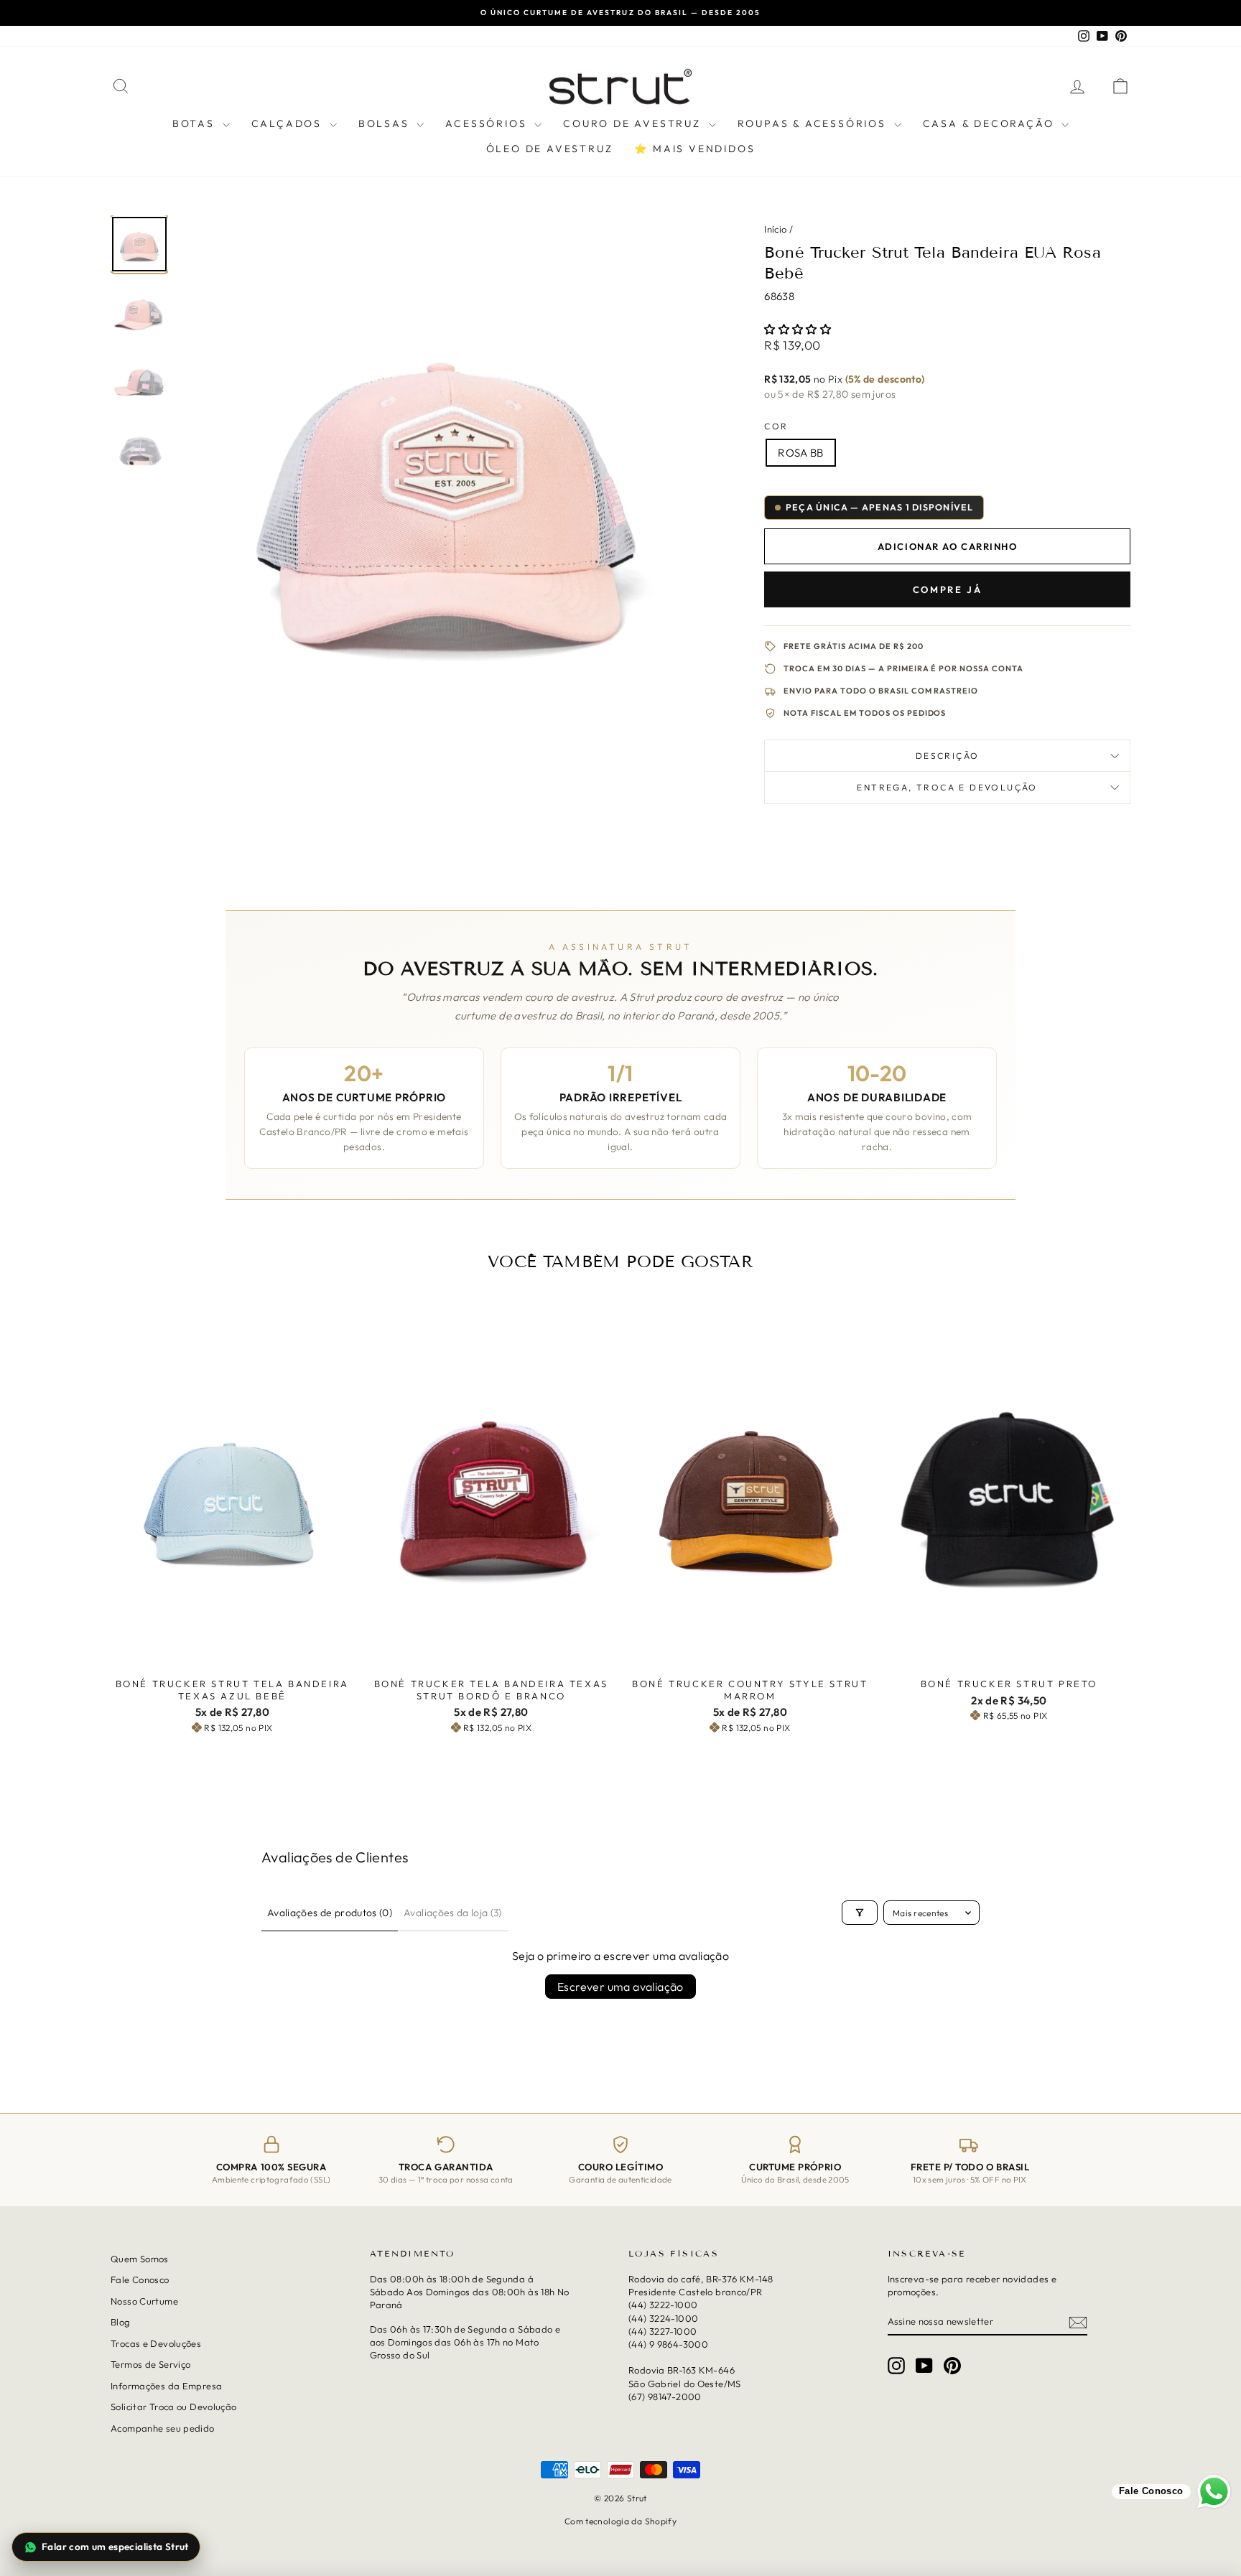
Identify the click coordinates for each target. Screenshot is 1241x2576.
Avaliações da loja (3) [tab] (453, 1913)
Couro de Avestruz (634, 123)
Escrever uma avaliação (620, 1987)
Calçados (289, 123)
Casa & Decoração (991, 123)
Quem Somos (140, 2259)
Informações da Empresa (166, 2385)
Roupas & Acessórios (814, 123)
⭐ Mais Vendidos (694, 149)
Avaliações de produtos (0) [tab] (330, 1913)
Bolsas (386, 123)
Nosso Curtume (144, 2301)
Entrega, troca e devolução (947, 787)
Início (775, 229)
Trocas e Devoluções (156, 2343)
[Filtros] (860, 1913)
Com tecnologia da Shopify (620, 2520)
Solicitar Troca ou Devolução (174, 2407)
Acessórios (488, 123)
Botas (196, 123)
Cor (776, 426)
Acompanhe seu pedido (163, 2427)
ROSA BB (801, 453)
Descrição (948, 756)
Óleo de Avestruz (550, 149)
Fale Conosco (140, 2279)
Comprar (232, 1656)
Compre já (947, 589)
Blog (121, 2322)
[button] (798, 329)
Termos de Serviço (150, 2364)
